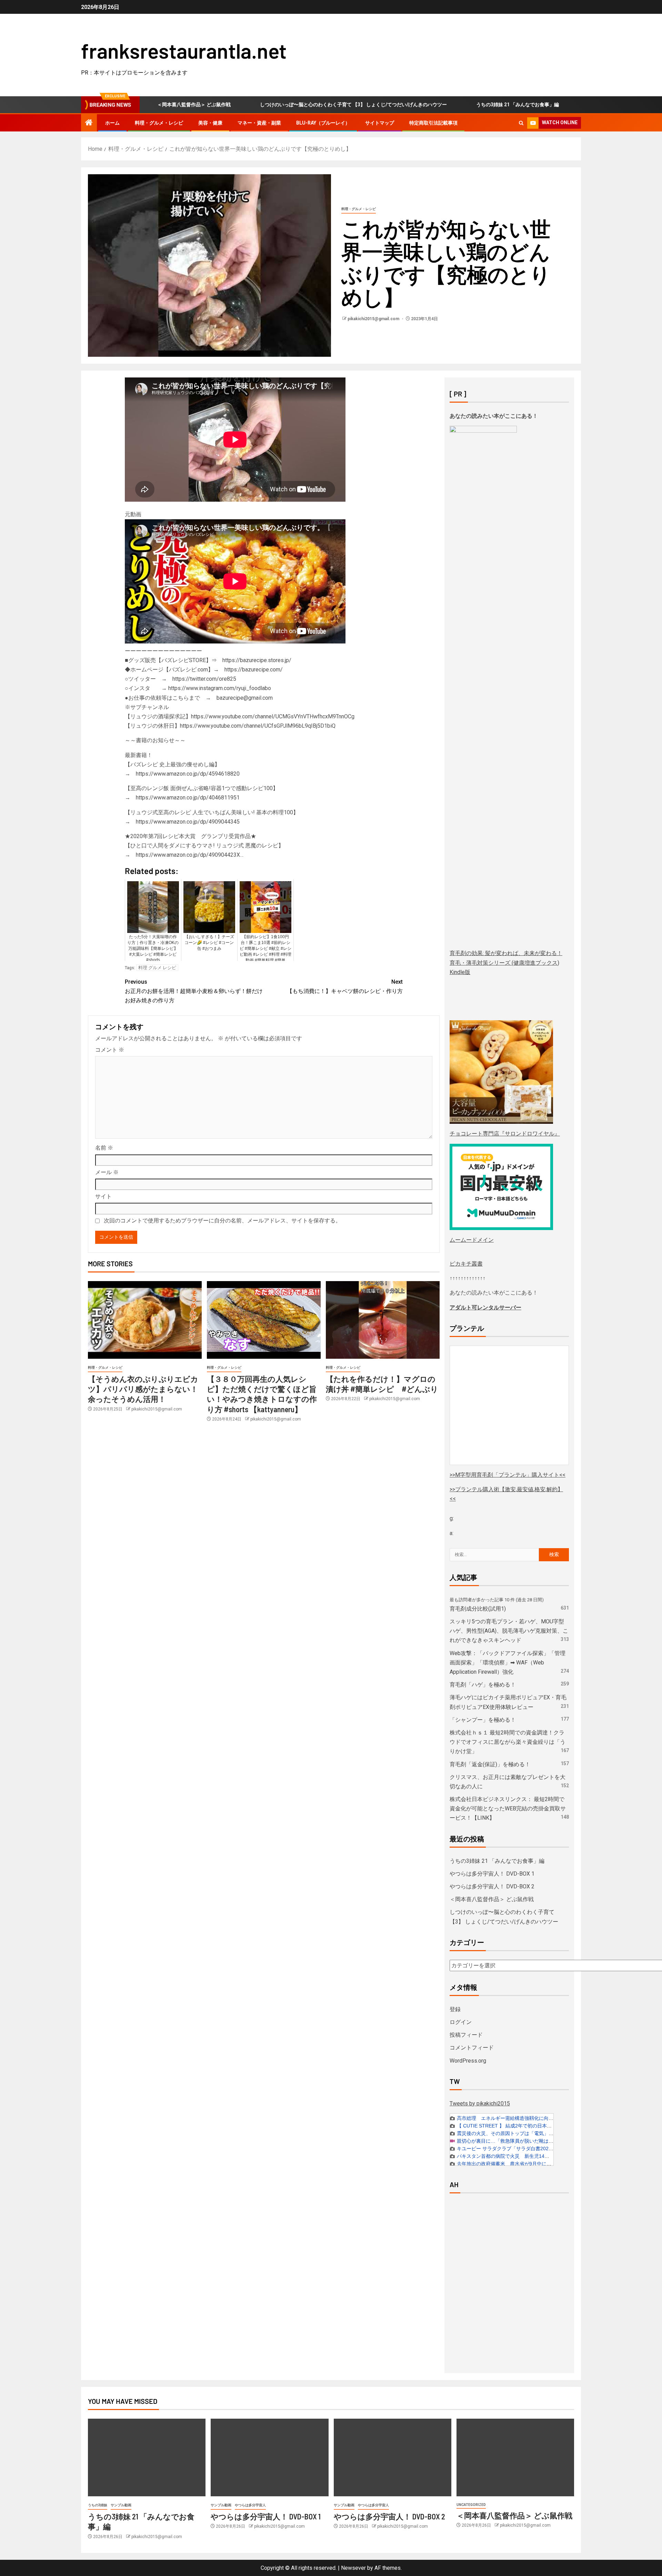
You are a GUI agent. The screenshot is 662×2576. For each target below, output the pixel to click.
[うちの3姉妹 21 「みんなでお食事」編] (147, 2457)
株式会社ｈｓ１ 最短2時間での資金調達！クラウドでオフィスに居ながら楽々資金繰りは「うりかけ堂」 (508, 1742)
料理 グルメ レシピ (157, 968)
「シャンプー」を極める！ (483, 1720)
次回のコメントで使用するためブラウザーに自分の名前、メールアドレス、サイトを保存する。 (222, 1221)
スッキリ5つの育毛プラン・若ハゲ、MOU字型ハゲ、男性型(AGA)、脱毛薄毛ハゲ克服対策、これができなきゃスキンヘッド (509, 1631)
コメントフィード (472, 2048)
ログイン (461, 2022)
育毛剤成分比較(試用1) (478, 1609)
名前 (104, 1148)
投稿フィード (466, 2035)
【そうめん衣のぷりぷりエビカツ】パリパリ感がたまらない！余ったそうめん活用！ (143, 1389)
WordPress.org (468, 2061)
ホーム (112, 123)
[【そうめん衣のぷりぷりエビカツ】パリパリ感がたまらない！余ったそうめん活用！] (145, 1320)
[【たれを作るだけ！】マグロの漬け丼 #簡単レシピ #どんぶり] (383, 1320)
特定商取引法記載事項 (433, 123)
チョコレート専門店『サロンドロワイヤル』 (505, 1134)
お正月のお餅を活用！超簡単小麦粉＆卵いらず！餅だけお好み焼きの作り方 (194, 991)
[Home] (89, 123)
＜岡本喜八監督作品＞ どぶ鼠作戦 (492, 1899)
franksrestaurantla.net (184, 50)
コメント (110, 1050)
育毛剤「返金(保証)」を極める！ (490, 1764)
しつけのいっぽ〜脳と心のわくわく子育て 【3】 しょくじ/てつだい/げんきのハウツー (287, 105)
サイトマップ (380, 123)
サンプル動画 (121, 2505)
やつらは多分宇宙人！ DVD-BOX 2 (492, 1886)
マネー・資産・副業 (259, 123)
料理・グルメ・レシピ (159, 123)
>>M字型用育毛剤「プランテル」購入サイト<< (508, 1475)
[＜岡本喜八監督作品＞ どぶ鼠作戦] (515, 2457)
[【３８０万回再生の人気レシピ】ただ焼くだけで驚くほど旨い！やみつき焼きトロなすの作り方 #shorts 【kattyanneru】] (264, 1320)
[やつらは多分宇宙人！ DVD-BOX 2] (393, 2457)
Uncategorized (471, 2505)
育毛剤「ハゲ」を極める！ (483, 1685)
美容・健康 (210, 123)
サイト (103, 1196)
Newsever (353, 2568)
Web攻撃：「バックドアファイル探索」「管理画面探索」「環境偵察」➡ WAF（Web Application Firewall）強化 (508, 1663)
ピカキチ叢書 (466, 1264)
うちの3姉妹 (98, 2505)
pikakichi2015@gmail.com (374, 319)
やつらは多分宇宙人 (250, 2505)
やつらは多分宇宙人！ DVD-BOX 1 (559, 105)
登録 (455, 2009)
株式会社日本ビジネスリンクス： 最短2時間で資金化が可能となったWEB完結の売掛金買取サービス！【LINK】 (508, 1808)
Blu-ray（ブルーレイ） (323, 123)
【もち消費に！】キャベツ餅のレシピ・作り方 (345, 986)
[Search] (521, 123)
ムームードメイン (472, 1240)
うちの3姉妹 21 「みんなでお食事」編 (451, 105)
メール (107, 1172)
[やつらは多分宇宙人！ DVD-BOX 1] (269, 2457)
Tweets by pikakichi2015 (480, 2103)
